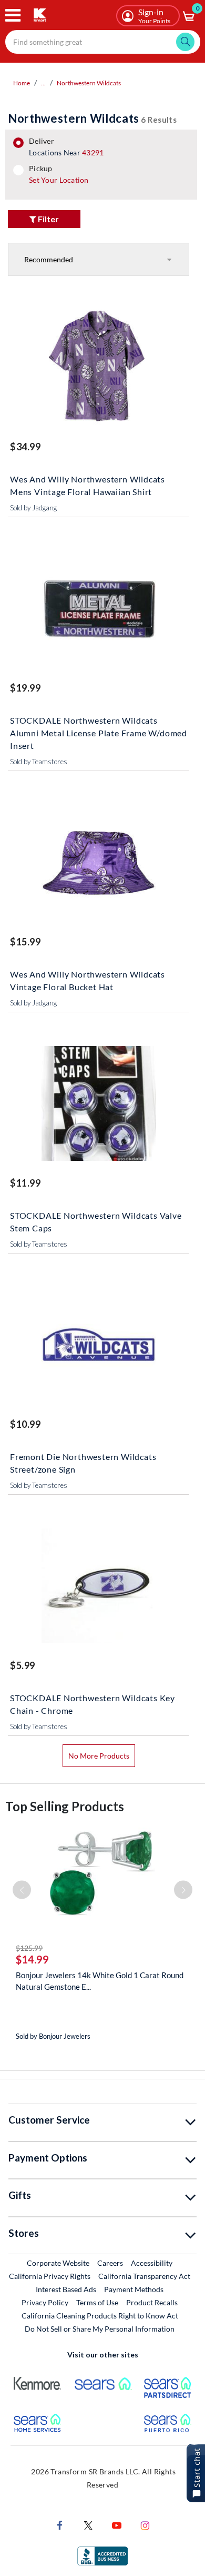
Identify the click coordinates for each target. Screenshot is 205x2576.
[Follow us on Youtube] (117, 2525)
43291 (93, 152)
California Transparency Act (144, 2276)
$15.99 (25, 942)
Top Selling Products (65, 1806)
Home (22, 83)
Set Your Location (59, 180)
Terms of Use (97, 2302)
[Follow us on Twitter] (88, 2525)
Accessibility (152, 2263)
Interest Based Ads (66, 2289)
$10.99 (25, 1424)
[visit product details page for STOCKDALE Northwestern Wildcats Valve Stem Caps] (99, 1105)
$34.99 (25, 447)
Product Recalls (152, 2302)
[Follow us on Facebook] (60, 2525)
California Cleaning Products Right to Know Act (100, 2316)
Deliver (66, 147)
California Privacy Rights (50, 2276)
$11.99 (25, 1183)
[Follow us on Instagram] (145, 2525)
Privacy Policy (45, 2302)
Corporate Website (59, 2263)
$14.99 (32, 1959)
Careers (111, 2263)
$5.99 (23, 1665)
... (43, 83)
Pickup (59, 174)
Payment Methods (134, 2289)
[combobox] (103, 42)
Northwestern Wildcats (89, 83)
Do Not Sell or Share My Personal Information (100, 2329)
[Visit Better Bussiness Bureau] (102, 2555)
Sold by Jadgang (33, 508)
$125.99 (29, 1948)
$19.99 (25, 688)
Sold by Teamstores (39, 762)
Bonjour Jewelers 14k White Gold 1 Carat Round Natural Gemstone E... (100, 1981)
